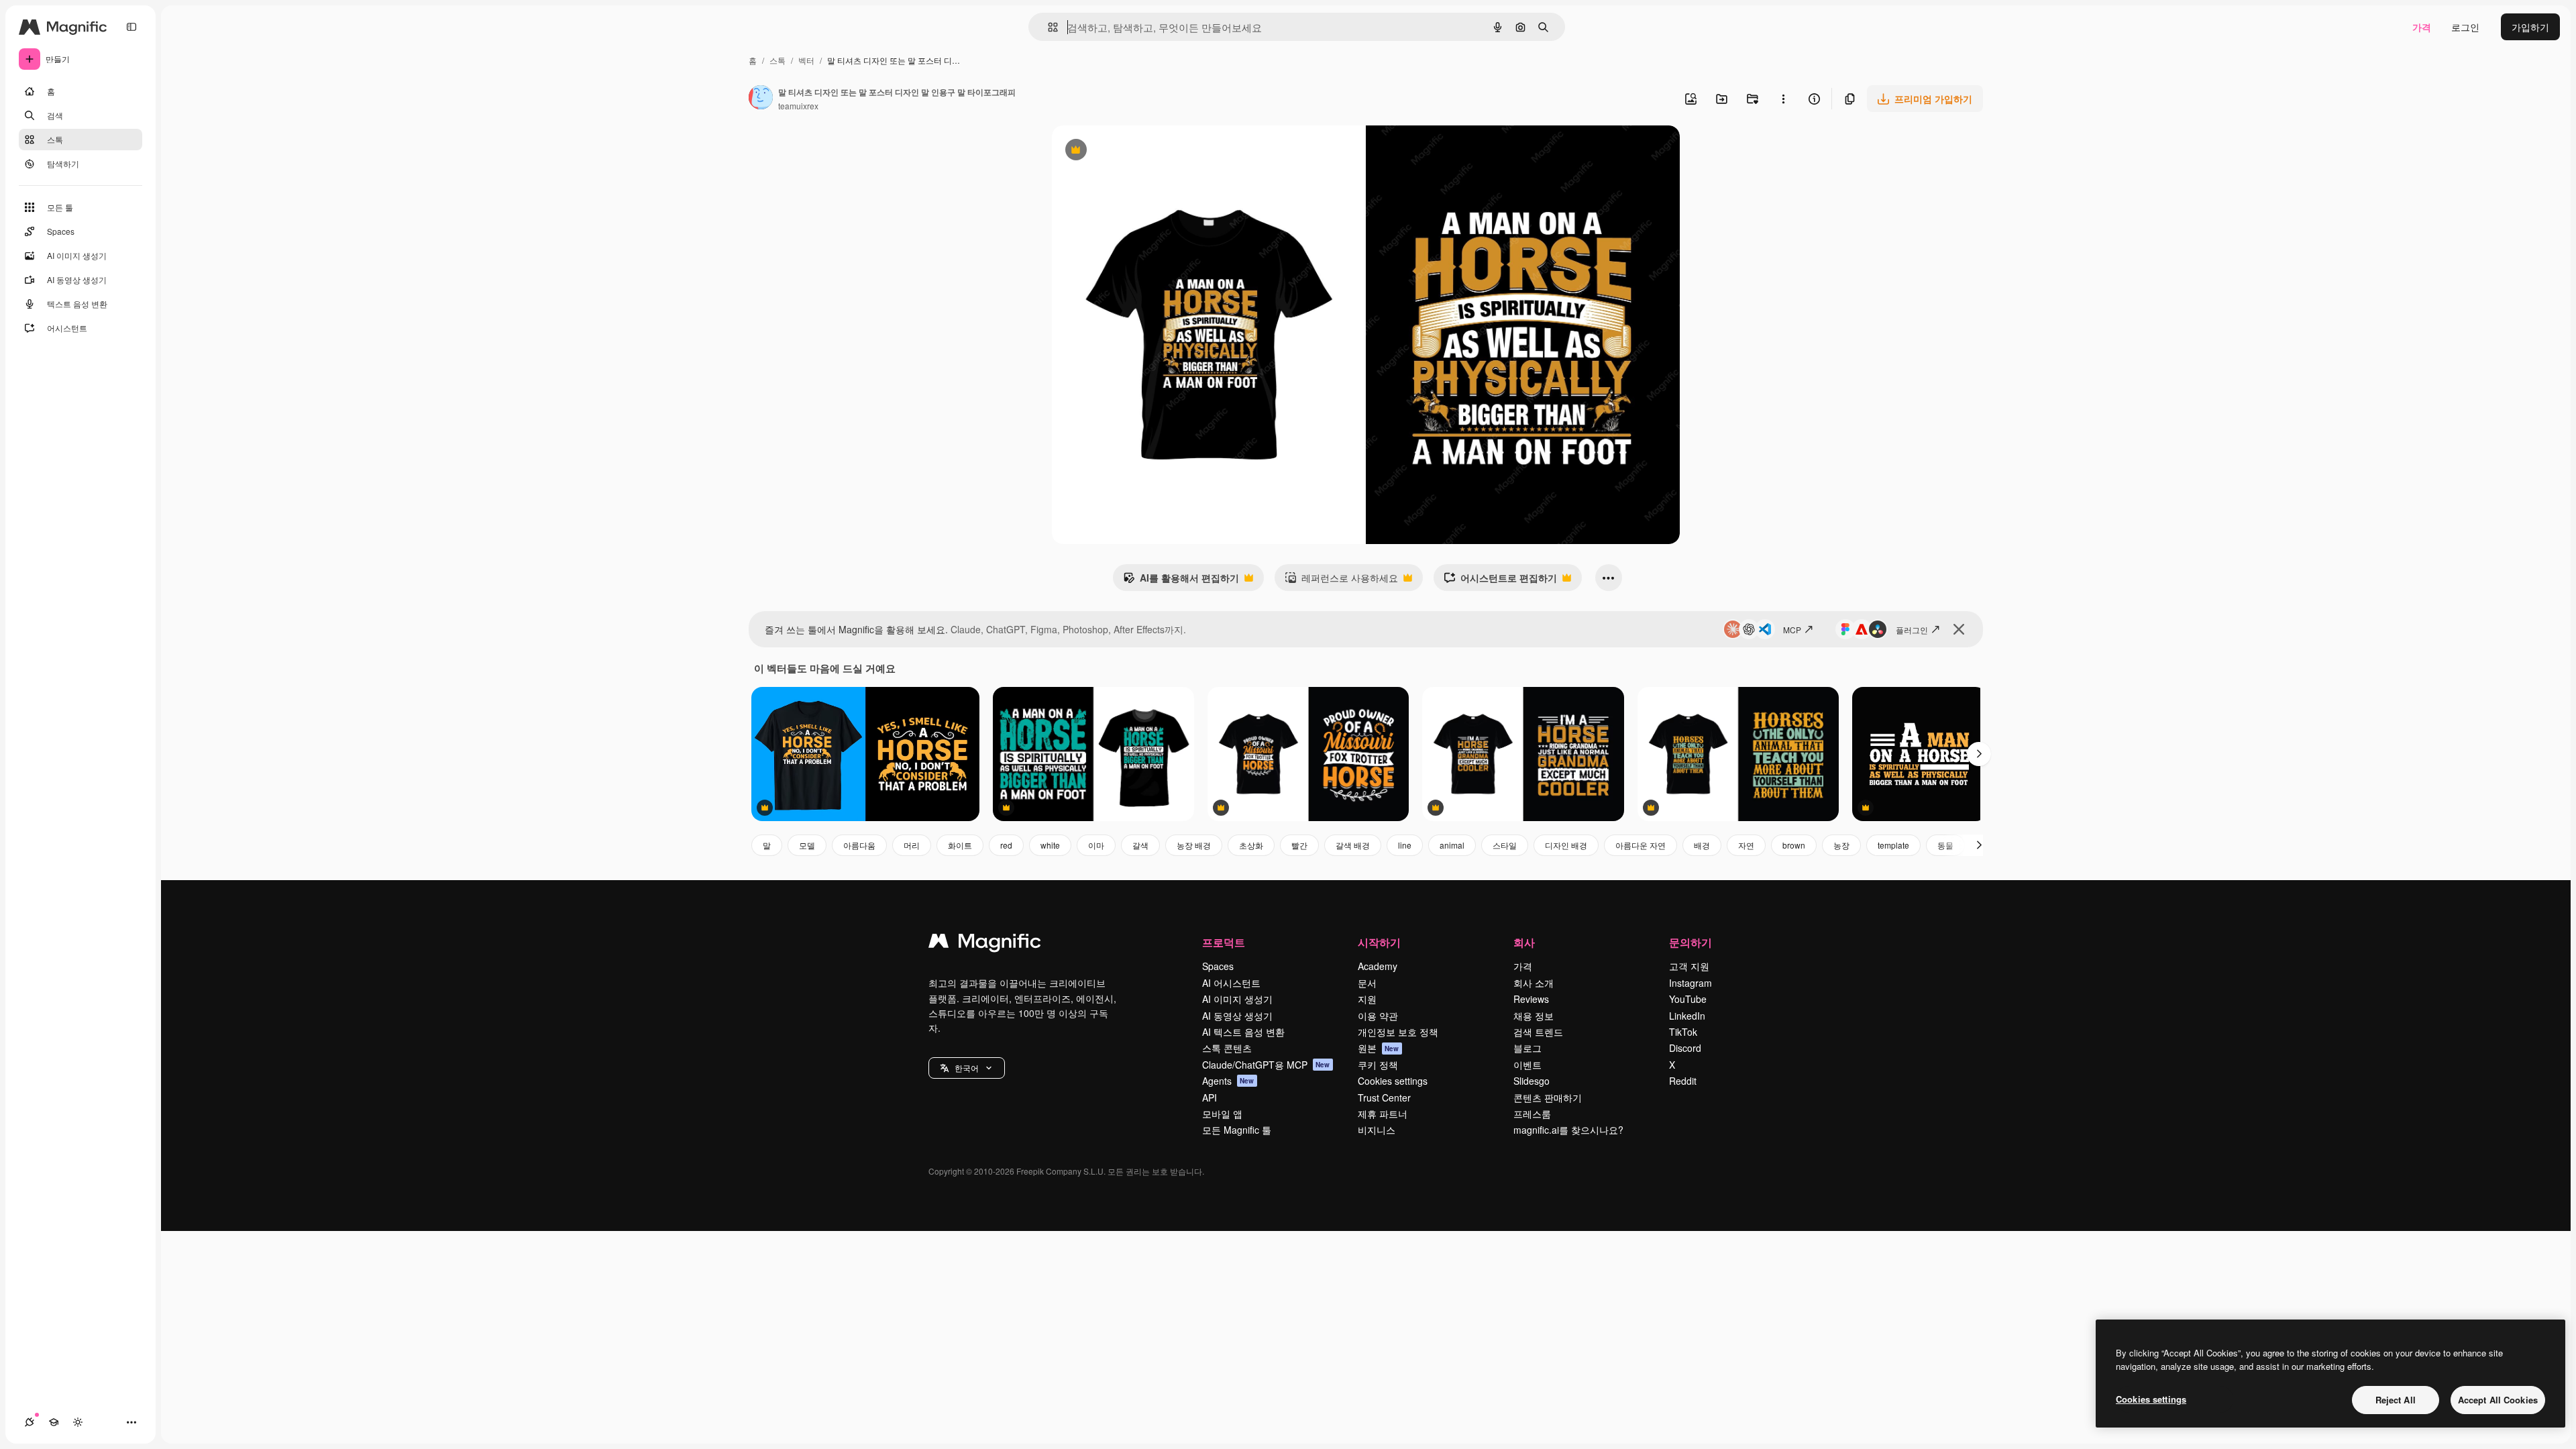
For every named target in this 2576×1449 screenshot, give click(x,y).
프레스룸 (1532, 1114)
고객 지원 (1689, 966)
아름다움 (859, 845)
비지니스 (1377, 1130)
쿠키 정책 (1378, 1065)
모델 (807, 845)
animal (1452, 845)
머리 (912, 845)
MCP (1792, 630)
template (1893, 845)
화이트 (960, 845)
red (1006, 845)
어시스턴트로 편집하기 (1500, 581)
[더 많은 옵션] (1783, 99)
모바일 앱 (1222, 1114)
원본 (1379, 1048)
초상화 (1251, 845)
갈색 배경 (1353, 845)
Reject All (2396, 1400)
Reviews (1531, 999)
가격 (2422, 27)
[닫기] (1959, 629)
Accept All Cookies (2498, 1400)
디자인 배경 (1566, 845)
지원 (1367, 999)
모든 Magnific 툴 (1237, 1130)
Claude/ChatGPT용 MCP (1266, 1065)
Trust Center (1384, 1097)
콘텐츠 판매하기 (1548, 1097)
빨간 (1299, 845)
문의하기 (1690, 942)
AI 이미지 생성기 (1237, 999)
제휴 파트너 (1383, 1114)
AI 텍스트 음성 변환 (1243, 1032)
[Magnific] (985, 944)
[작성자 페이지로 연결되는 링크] (761, 99)
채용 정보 (1534, 1016)
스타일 (1505, 845)
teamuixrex (798, 106)
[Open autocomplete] (1048, 27)
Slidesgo (1532, 1081)
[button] (967, 1068)
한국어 (967, 1068)
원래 (1129, 151)
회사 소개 (1534, 983)
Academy (1378, 966)
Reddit (1683, 1081)
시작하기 (1379, 942)
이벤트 (1527, 1065)
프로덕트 (1224, 942)
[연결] (30, 1422)
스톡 (777, 60)
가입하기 (2530, 27)
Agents (1228, 1081)
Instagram (1690, 983)
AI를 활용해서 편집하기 (1181, 581)
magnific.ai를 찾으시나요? (1568, 1130)
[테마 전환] (78, 1422)
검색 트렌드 (1538, 1032)
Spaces (1218, 966)
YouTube (1688, 999)
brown (1794, 845)
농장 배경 (1194, 845)
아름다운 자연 (1641, 845)
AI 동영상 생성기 (1237, 1016)
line (1405, 845)
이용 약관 (1378, 1016)
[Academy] (54, 1422)
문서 (1367, 983)
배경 (1702, 845)
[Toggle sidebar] (131, 27)
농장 (1841, 845)
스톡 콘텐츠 (1227, 1048)
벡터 (806, 60)
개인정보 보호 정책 (1398, 1032)
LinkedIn (1687, 1016)
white (1050, 845)
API (1210, 1097)
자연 (1746, 845)
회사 (1524, 942)
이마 (1096, 845)
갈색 (1140, 845)
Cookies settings (1393, 1081)
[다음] (1979, 754)
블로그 (1527, 1048)
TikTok (1683, 1032)
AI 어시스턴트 (1231, 983)
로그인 (2465, 27)
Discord (1685, 1048)
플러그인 (1912, 630)
